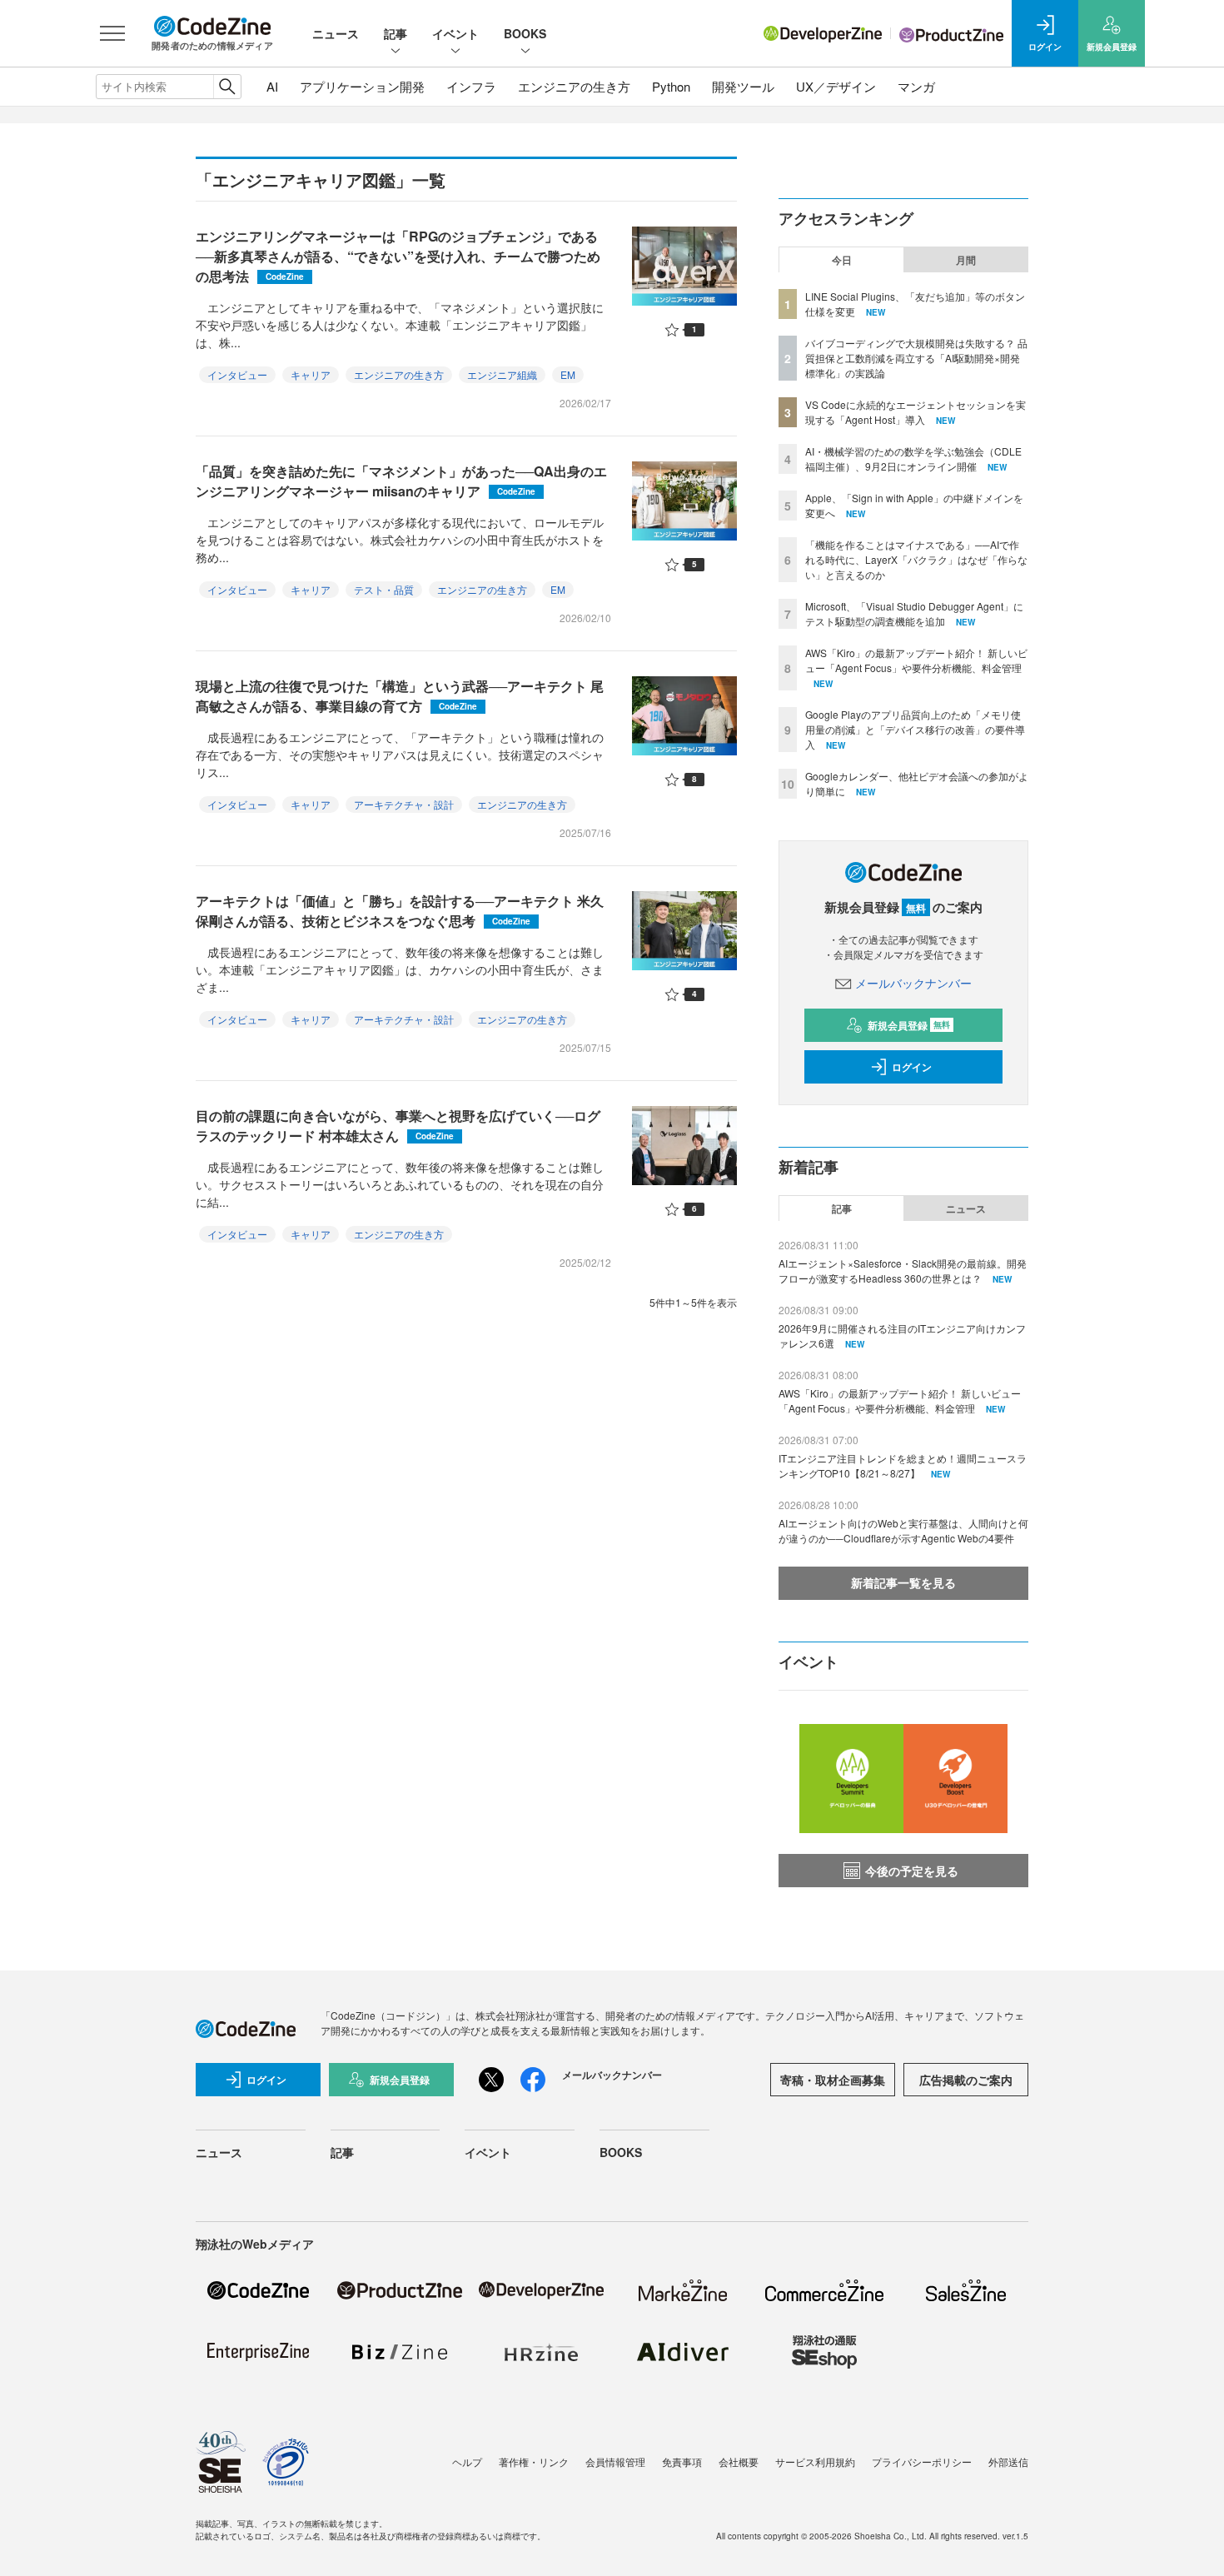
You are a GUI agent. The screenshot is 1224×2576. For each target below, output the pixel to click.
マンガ (916, 86)
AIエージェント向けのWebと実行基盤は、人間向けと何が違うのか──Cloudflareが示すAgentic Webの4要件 (903, 1530)
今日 (842, 260)
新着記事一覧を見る (903, 1582)
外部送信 (1008, 2461)
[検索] (227, 87)
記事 (396, 33)
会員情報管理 (615, 2461)
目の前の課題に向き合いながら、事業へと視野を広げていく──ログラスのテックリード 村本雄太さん (398, 1126)
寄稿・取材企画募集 (833, 2080)
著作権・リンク (534, 2461)
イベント (455, 33)
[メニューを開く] (112, 33)
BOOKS (525, 33)
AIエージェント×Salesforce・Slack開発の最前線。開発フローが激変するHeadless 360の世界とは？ (903, 1271)
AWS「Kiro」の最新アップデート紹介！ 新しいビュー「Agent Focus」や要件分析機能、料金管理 (916, 660)
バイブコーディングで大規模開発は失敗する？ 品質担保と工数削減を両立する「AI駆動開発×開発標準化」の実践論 (916, 358)
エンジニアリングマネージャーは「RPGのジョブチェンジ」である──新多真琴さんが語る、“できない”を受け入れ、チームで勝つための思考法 (398, 256)
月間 (966, 260)
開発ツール (743, 86)
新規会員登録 (909, 1025)
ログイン (912, 1067)
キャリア (311, 374)
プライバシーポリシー (922, 2461)
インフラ (471, 86)
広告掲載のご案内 (966, 2080)
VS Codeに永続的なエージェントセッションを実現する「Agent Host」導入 (916, 412)
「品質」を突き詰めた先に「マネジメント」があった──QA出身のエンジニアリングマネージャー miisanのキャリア (401, 481)
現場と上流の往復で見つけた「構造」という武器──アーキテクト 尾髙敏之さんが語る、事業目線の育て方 (400, 696)
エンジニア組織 (502, 374)
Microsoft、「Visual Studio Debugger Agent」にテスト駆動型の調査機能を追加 (914, 613)
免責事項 (682, 2461)
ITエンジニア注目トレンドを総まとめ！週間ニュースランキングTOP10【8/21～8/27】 (903, 1465)
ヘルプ (467, 2461)
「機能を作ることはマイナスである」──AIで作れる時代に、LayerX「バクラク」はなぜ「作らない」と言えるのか (916, 559)
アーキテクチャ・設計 (404, 804)
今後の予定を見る (912, 1871)
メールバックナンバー (913, 983)
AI (272, 86)
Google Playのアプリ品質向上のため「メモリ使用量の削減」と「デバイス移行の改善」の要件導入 (915, 729)
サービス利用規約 (815, 2461)
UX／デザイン (836, 86)
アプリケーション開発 (362, 86)
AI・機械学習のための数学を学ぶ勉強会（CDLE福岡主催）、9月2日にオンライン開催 (913, 458)
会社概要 (739, 2461)
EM (568, 374)
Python (671, 86)
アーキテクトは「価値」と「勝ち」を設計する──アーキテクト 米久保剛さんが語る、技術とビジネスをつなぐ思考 (400, 911)
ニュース (336, 33)
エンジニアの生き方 (574, 86)
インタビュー (237, 374)
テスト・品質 (384, 589)
